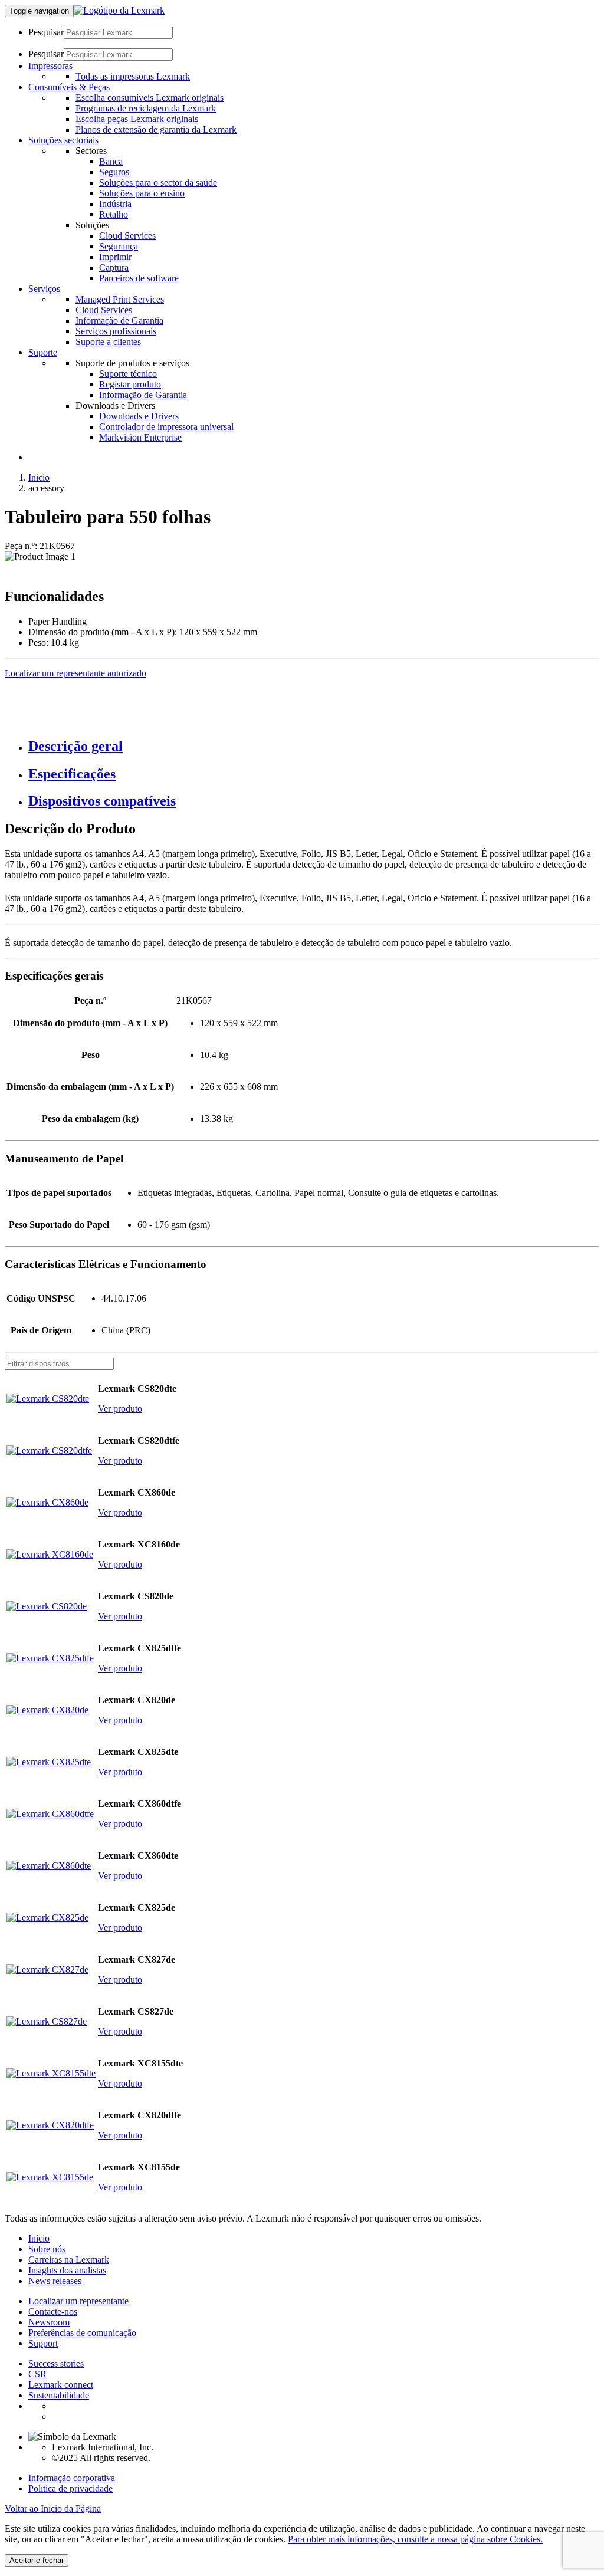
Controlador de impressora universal (166, 427)
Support (43, 2343)
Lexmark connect (61, 2385)
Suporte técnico (128, 374)
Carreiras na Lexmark (69, 2260)
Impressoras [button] (50, 66)
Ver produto (120, 1409)
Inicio (39, 477)
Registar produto (130, 384)
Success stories (56, 2363)
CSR (37, 2374)
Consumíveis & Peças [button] (69, 87)
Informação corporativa (72, 2478)
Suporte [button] (43, 352)
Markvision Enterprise (140, 437)
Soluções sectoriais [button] (63, 140)
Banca (111, 161)
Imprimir (115, 257)
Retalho (114, 214)
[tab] (314, 746)
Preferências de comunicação (82, 2333)
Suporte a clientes (108, 342)
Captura (114, 267)
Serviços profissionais (116, 331)
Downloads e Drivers (139, 416)
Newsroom (49, 2322)
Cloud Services (127, 236)
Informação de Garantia (119, 321)
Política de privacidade (70, 2488)
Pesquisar (46, 32)
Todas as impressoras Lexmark (133, 76)
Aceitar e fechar (37, 2560)
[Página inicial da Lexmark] (119, 10)
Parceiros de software (139, 278)
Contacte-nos (53, 2311)
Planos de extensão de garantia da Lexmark (156, 129)
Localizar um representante (78, 2301)
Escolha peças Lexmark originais (137, 119)
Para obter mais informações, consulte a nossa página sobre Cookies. (415, 2539)
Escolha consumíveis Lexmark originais (150, 98)
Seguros (114, 172)
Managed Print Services (120, 299)
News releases (55, 2281)
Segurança (119, 246)
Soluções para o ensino (142, 193)
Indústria (115, 204)
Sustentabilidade (59, 2395)
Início (39, 2238)
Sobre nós (47, 2249)
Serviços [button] (44, 289)
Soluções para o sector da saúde (158, 183)
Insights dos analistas (67, 2270)
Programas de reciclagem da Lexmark (146, 108)
